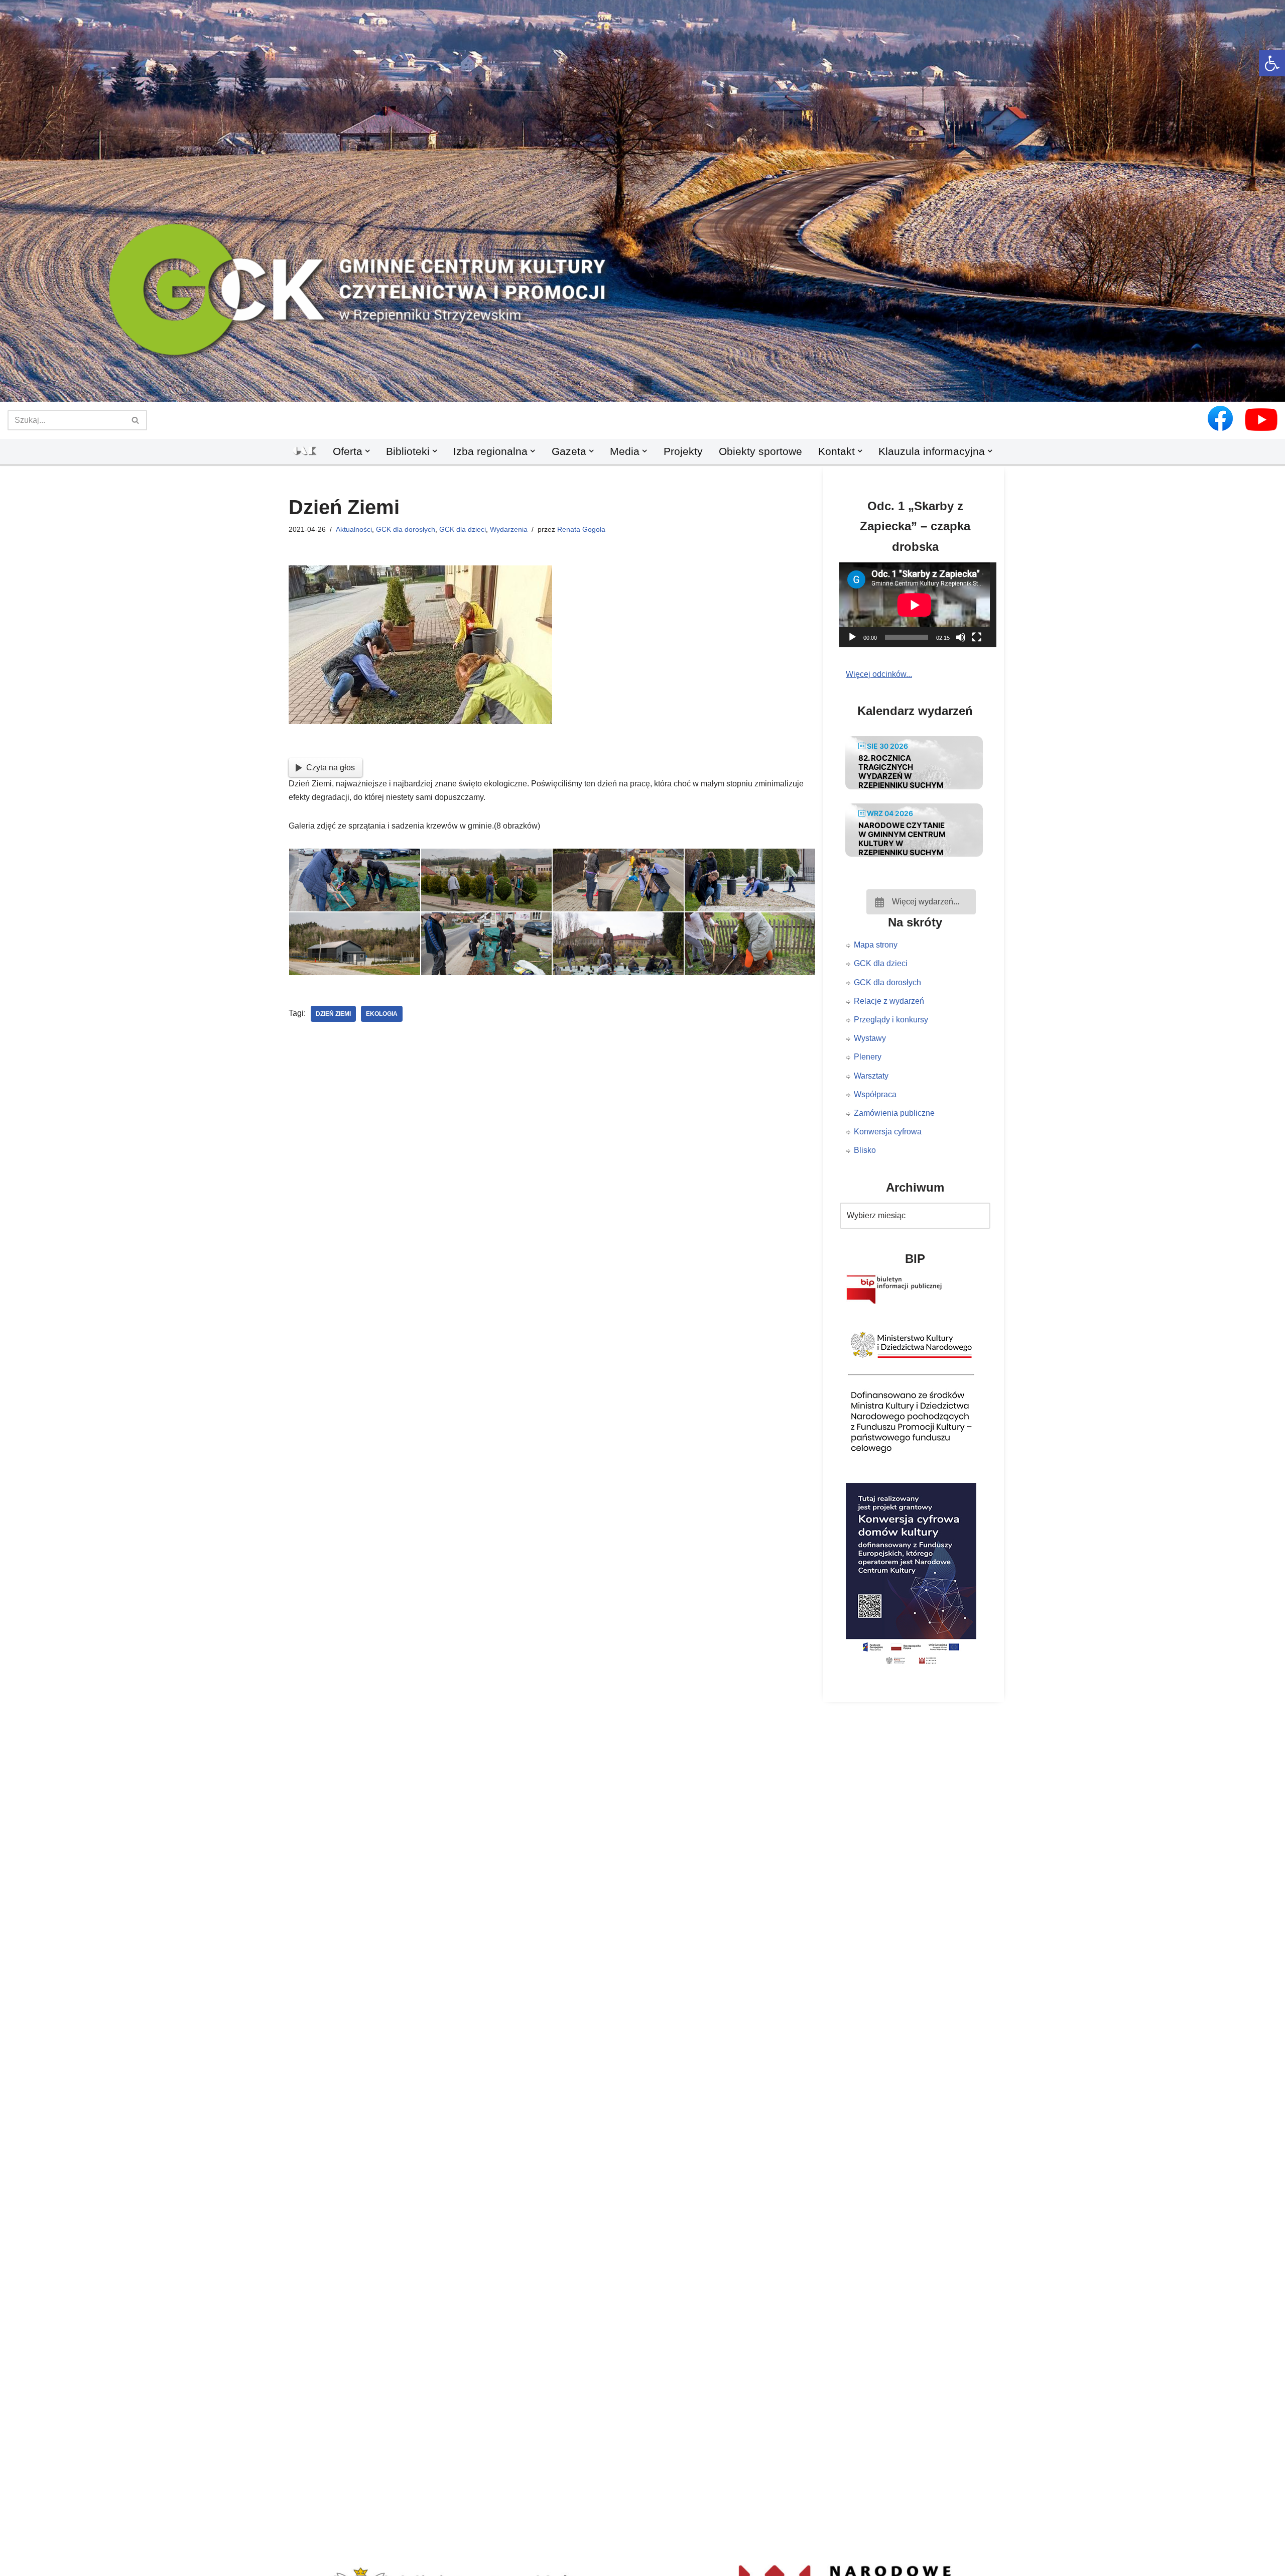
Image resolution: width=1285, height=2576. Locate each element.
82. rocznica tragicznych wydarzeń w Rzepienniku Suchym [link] (901, 772)
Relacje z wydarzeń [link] (889, 1001)
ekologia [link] (382, 1014)
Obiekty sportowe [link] (760, 451)
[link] (1272, 63)
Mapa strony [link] (876, 945)
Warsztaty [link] (871, 1076)
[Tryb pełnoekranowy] (977, 637)
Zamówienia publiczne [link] (894, 1113)
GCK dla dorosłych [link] (406, 529)
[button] (642, 385)
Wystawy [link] (870, 1038)
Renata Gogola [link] (581, 529)
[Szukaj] (136, 420)
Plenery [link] (868, 1057)
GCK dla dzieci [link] (463, 529)
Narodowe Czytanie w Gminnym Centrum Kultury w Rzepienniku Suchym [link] (902, 839)
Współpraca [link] (875, 1094)
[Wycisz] (961, 637)
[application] (921, 605)
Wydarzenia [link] (509, 529)
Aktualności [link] (354, 529)
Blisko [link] (865, 1150)
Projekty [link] (683, 451)
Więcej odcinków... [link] (879, 674)
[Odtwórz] (852, 637)
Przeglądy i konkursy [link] (891, 1020)
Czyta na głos (331, 768)
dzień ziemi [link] (333, 1014)
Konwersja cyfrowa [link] (888, 1132)
